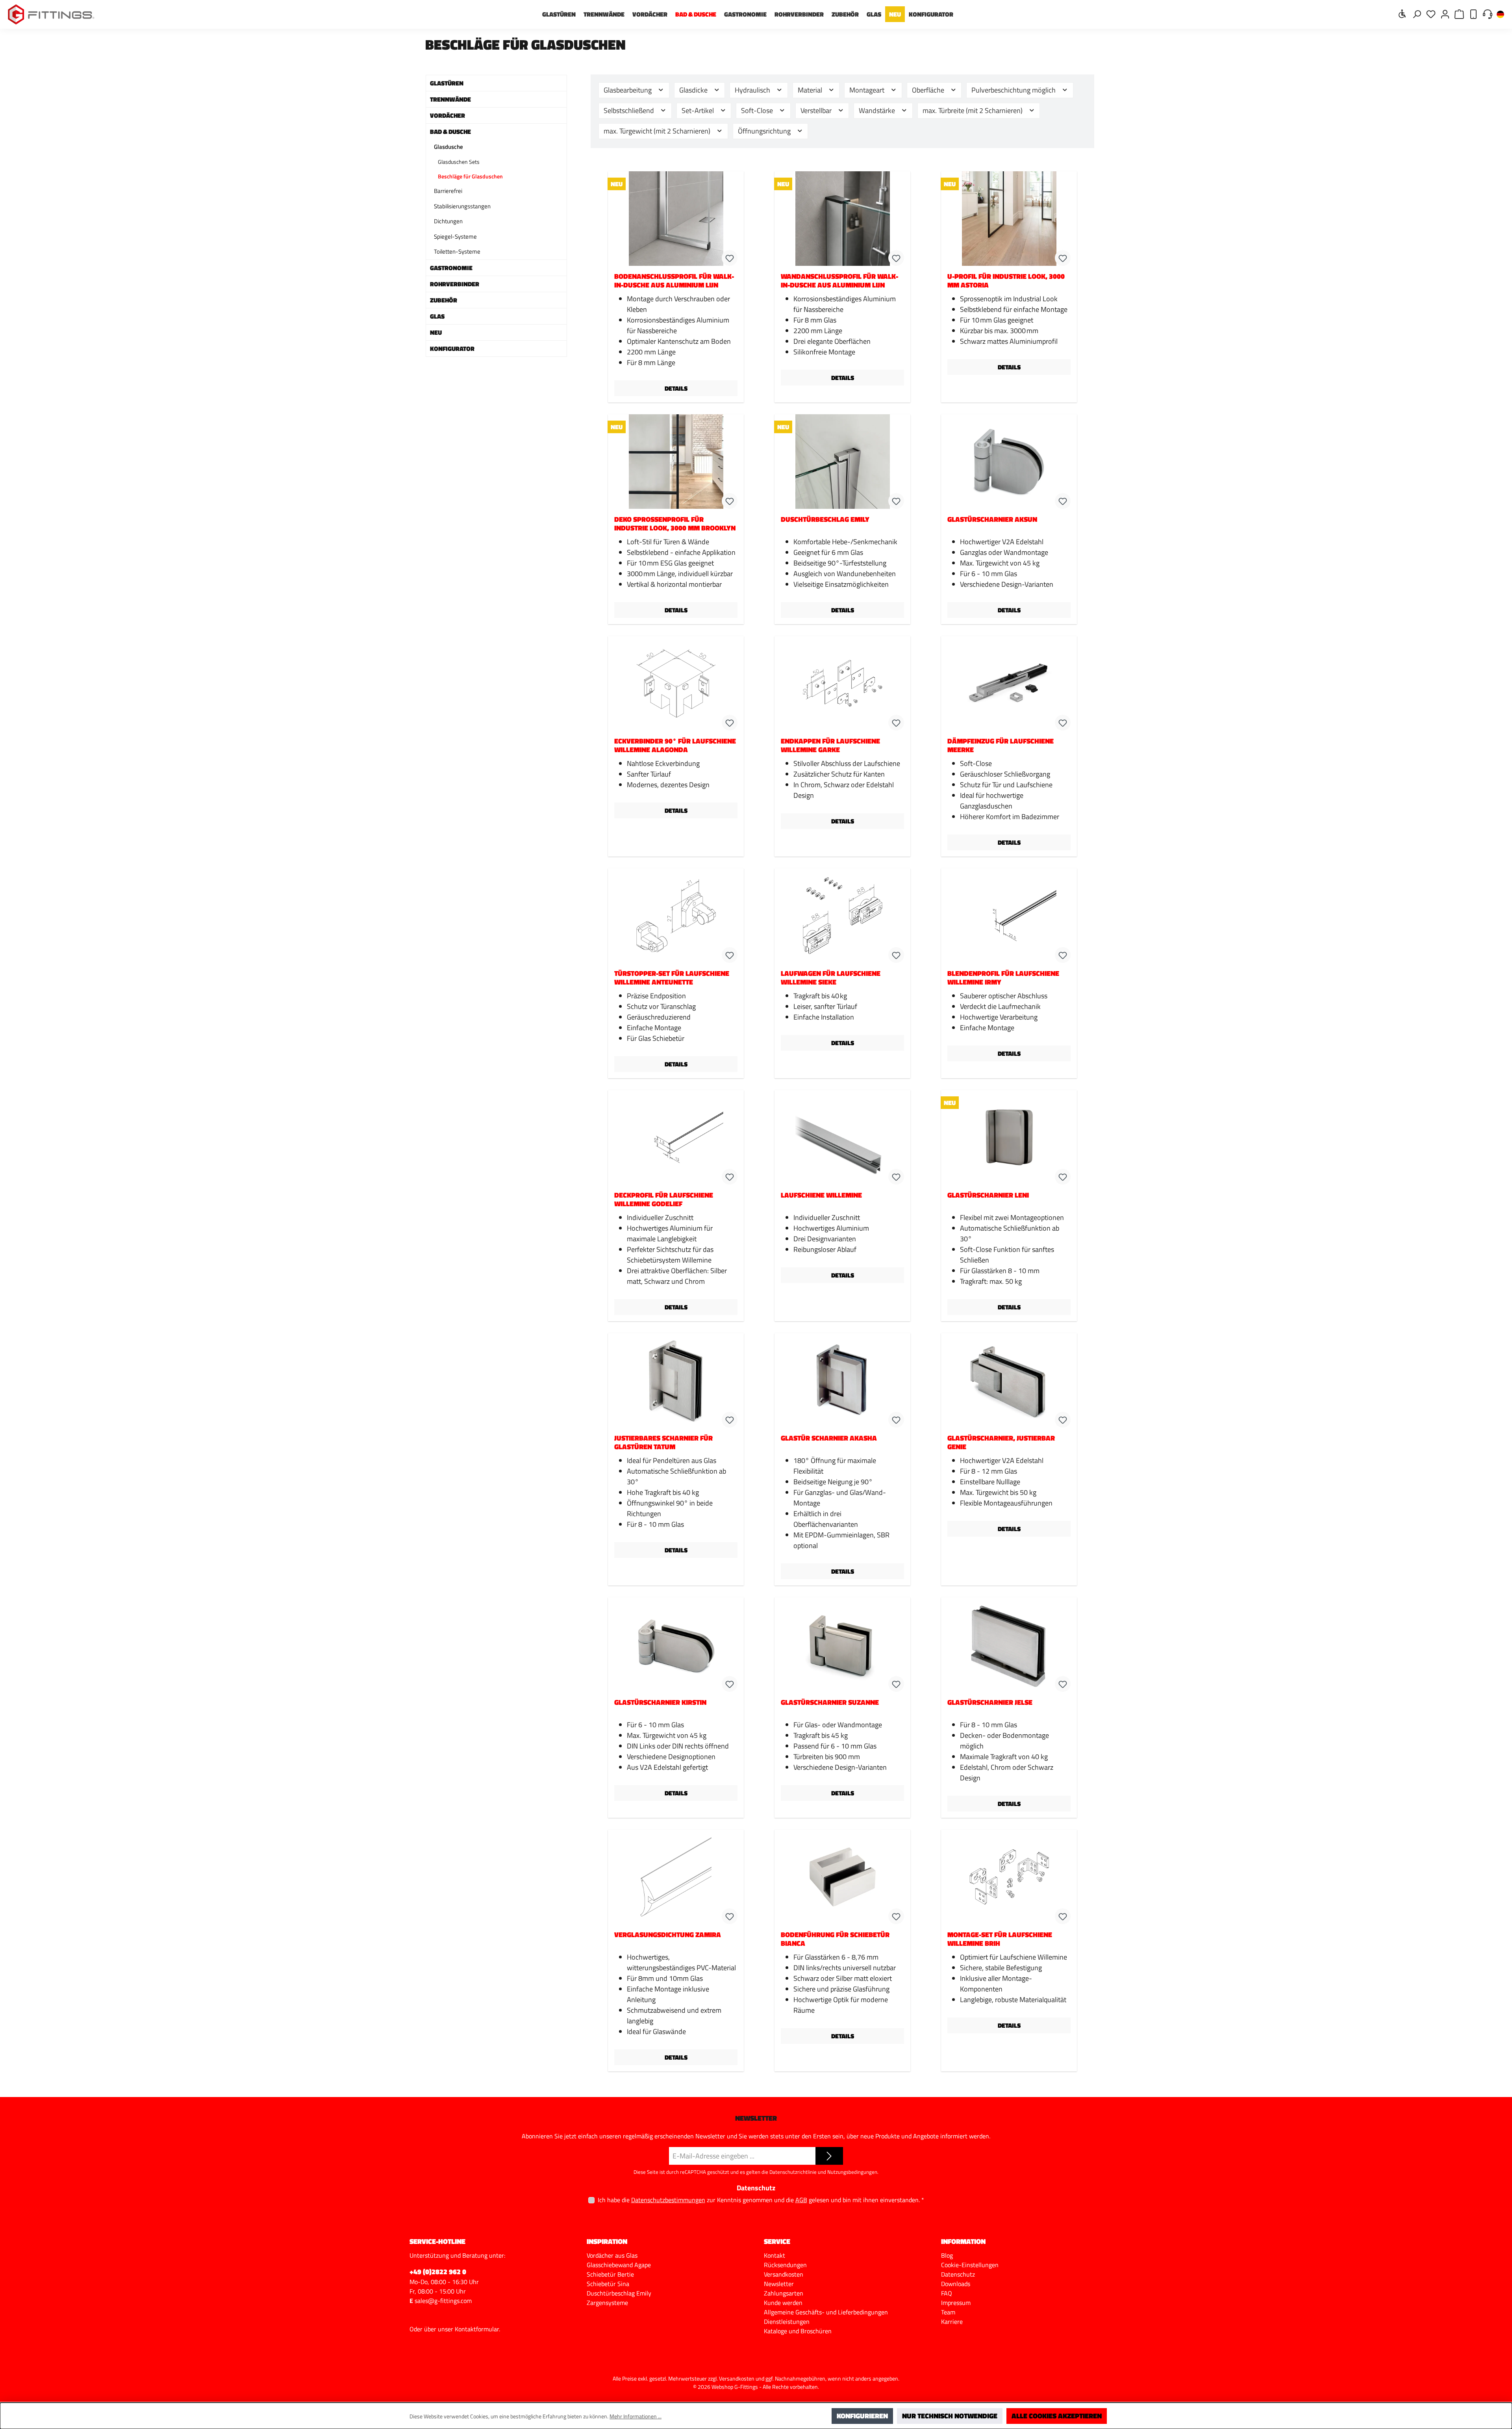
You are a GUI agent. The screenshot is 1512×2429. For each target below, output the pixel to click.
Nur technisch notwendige (950, 2416)
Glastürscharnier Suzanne (830, 1703)
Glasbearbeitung (628, 90)
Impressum (956, 2303)
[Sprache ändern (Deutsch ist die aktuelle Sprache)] (1500, 15)
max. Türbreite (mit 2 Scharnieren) (973, 110)
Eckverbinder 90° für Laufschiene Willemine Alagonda (675, 745)
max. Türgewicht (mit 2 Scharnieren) (658, 131)
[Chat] (1488, 14)
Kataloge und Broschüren (798, 2331)
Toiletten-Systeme (457, 251)
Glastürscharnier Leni (988, 1196)
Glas (437, 316)
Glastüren (447, 83)
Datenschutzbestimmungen (668, 2200)
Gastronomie (451, 268)
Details (676, 388)
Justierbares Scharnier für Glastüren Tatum (663, 1443)
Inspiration (607, 2241)
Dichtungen (448, 221)
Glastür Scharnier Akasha (829, 1439)
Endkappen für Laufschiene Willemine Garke (830, 745)
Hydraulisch (753, 90)
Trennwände (450, 99)
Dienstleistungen (787, 2321)
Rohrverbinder (455, 284)
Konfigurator (452, 349)
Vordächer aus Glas (612, 2255)
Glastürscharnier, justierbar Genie (1001, 1443)
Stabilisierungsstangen (462, 206)
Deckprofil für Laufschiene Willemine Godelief (664, 1200)
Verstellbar (817, 110)
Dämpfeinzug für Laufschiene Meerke (1001, 745)
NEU (436, 332)
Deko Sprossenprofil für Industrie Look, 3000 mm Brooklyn (675, 524)
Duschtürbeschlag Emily (825, 520)
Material (811, 90)
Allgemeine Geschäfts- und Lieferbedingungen (826, 2312)
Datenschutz (958, 2274)
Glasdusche (448, 147)
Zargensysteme (607, 2303)
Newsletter (779, 2284)
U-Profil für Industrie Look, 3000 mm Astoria (1006, 281)
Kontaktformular (477, 2329)
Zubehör (444, 300)
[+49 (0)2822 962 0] (1473, 14)
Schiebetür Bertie (610, 2274)
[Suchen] (1417, 14)
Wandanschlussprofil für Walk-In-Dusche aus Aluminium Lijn (839, 281)
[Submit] (829, 2156)
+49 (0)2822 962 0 (438, 2272)
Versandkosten (784, 2274)
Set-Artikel (699, 110)
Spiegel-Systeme (455, 236)
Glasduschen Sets (459, 162)
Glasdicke (694, 90)
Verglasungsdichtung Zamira (668, 1935)
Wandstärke (878, 110)
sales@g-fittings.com (443, 2301)
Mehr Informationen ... (636, 2416)
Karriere (952, 2321)
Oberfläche (929, 90)
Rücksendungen (785, 2265)
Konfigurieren (862, 2416)
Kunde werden (783, 2303)
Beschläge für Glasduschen (470, 176)
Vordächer (447, 115)
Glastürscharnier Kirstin (660, 1703)
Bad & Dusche (450, 132)
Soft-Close (758, 110)
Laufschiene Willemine (821, 1196)
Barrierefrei (448, 191)
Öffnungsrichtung (765, 131)
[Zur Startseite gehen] (51, 14)
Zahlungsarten (784, 2293)
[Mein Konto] (1445, 14)
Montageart (868, 90)
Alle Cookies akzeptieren (1057, 2416)
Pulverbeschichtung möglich (1014, 90)
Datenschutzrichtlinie (793, 2172)
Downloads (956, 2284)
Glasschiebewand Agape (619, 2265)
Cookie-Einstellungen (970, 2265)
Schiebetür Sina (608, 2284)
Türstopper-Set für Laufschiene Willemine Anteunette (672, 978)
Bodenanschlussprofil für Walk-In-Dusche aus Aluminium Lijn (674, 281)
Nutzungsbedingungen (852, 2172)
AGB (801, 2200)
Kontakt (775, 2255)
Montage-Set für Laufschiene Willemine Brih (1000, 1939)
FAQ (947, 2293)
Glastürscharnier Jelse (990, 1703)
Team (948, 2312)
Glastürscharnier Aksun (992, 520)
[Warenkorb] (1459, 14)
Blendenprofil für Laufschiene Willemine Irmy (1003, 978)
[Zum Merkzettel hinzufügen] (730, 258)
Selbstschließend (630, 110)
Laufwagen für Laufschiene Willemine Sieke (831, 978)
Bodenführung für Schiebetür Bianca (835, 1939)
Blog (947, 2255)
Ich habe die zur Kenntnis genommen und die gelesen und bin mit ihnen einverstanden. (761, 2200)
